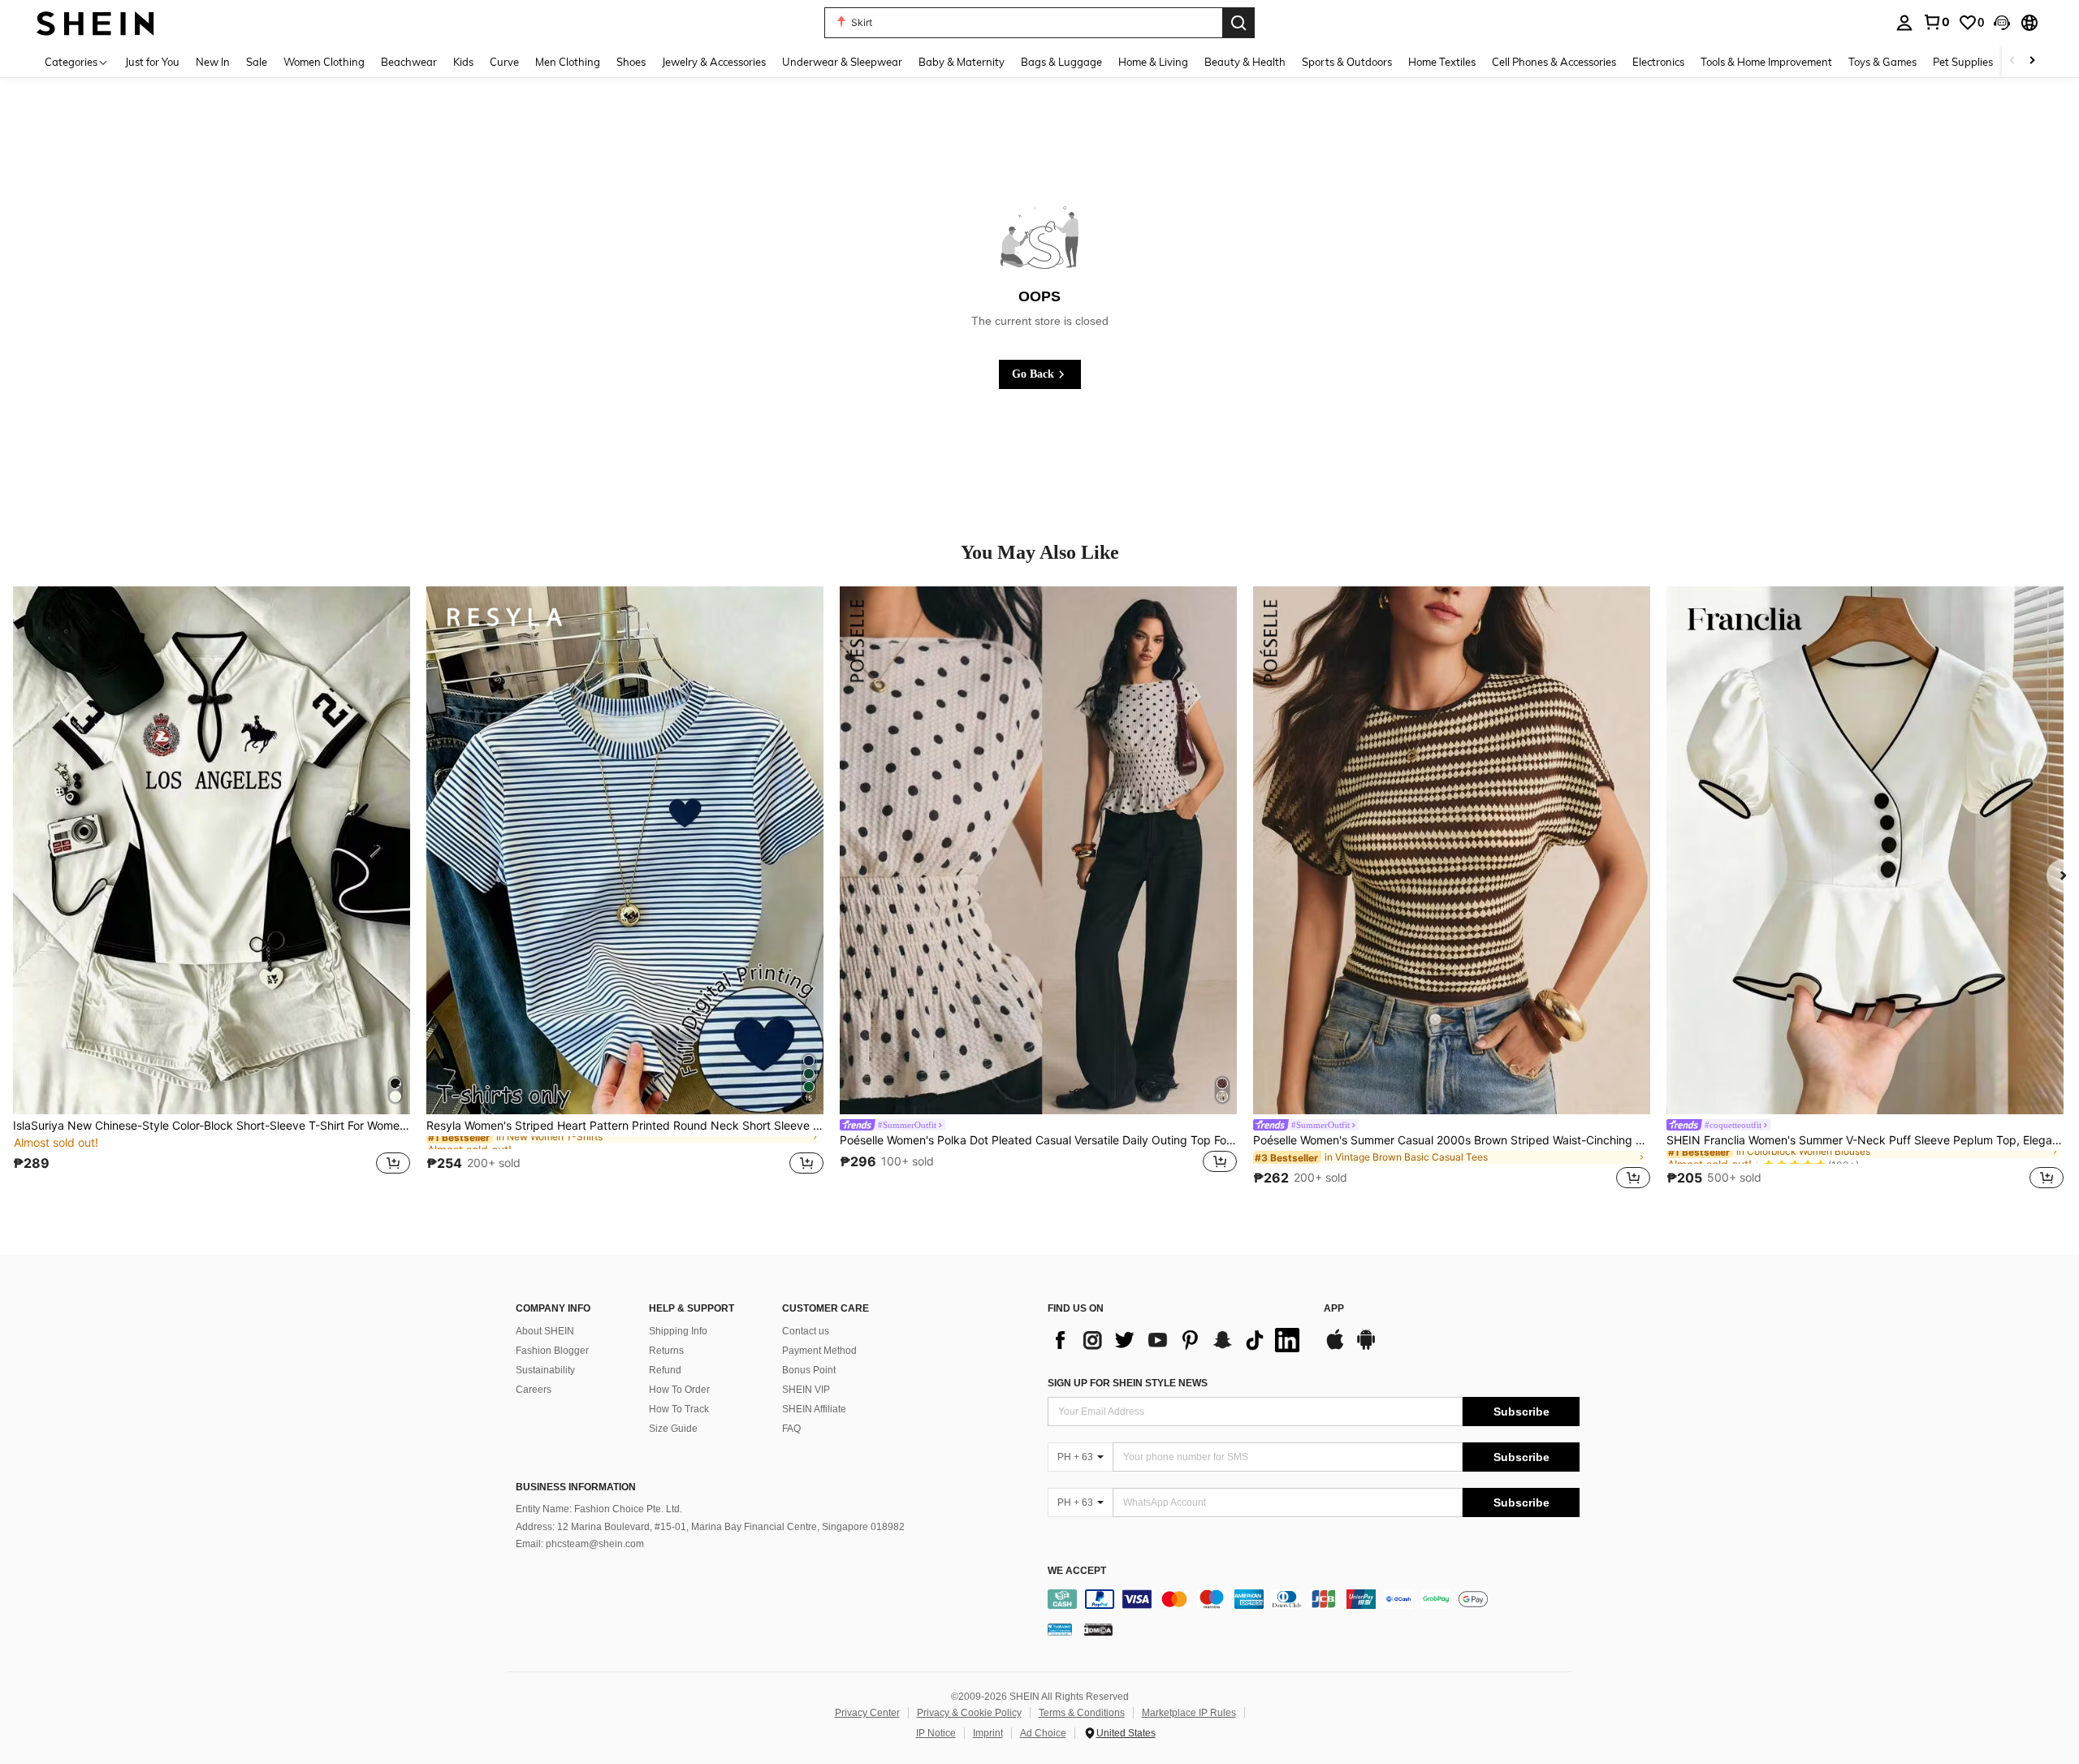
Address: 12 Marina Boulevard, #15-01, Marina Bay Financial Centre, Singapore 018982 (710, 1527)
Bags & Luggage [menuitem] (1061, 62)
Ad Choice (1043, 1733)
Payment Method (819, 1351)
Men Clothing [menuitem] (568, 62)
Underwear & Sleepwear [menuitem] (842, 62)
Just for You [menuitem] (152, 62)
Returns (666, 1351)
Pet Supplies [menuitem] (1963, 62)
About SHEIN (545, 1331)
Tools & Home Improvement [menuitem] (1766, 62)
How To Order (679, 1390)
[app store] (1335, 1347)
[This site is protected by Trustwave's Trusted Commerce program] (1060, 1629)
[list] (1178, 1340)
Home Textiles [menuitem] (1442, 62)
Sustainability (545, 1370)
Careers (534, 1390)
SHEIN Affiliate (814, 1409)
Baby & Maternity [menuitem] (962, 62)
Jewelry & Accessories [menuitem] (714, 62)
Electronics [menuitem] (1658, 62)
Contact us (806, 1331)
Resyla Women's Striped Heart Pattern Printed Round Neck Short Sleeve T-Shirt (625, 1126)
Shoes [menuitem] (631, 62)
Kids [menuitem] (463, 62)
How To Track (679, 1409)
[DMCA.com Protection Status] (1098, 1629)
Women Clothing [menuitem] (324, 62)
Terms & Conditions (1082, 1713)
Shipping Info (678, 1331)
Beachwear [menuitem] (409, 62)
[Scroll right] (2032, 61)
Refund (665, 1370)
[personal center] (1904, 23)
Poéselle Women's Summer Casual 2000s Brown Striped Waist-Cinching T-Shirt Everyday (1452, 1140)
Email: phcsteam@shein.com (580, 1544)
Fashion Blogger (552, 1351)
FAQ (791, 1429)
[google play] (1366, 1347)
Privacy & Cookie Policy (969, 1713)
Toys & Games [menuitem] (1882, 62)
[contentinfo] (1314, 1599)
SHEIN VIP (806, 1390)
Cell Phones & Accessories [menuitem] (1554, 62)
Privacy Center (867, 1713)
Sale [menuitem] (257, 62)
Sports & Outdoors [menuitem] (1347, 62)
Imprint (988, 1733)
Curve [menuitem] (504, 62)
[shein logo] (95, 22)
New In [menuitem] (213, 62)
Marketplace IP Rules (1189, 1713)
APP (1334, 1309)
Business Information (576, 1487)
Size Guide (673, 1429)
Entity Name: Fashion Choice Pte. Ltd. (599, 1509)
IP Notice (936, 1733)
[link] (1936, 22)
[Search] (1238, 23)
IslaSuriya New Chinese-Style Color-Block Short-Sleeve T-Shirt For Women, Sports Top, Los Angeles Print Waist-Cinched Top (212, 1126)
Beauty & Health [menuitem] (1245, 62)
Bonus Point (809, 1370)
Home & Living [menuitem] (1153, 62)
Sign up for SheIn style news (1128, 1383)
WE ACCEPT (1077, 1571)
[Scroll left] (2012, 61)
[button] (2002, 23)
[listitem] (212, 890)
